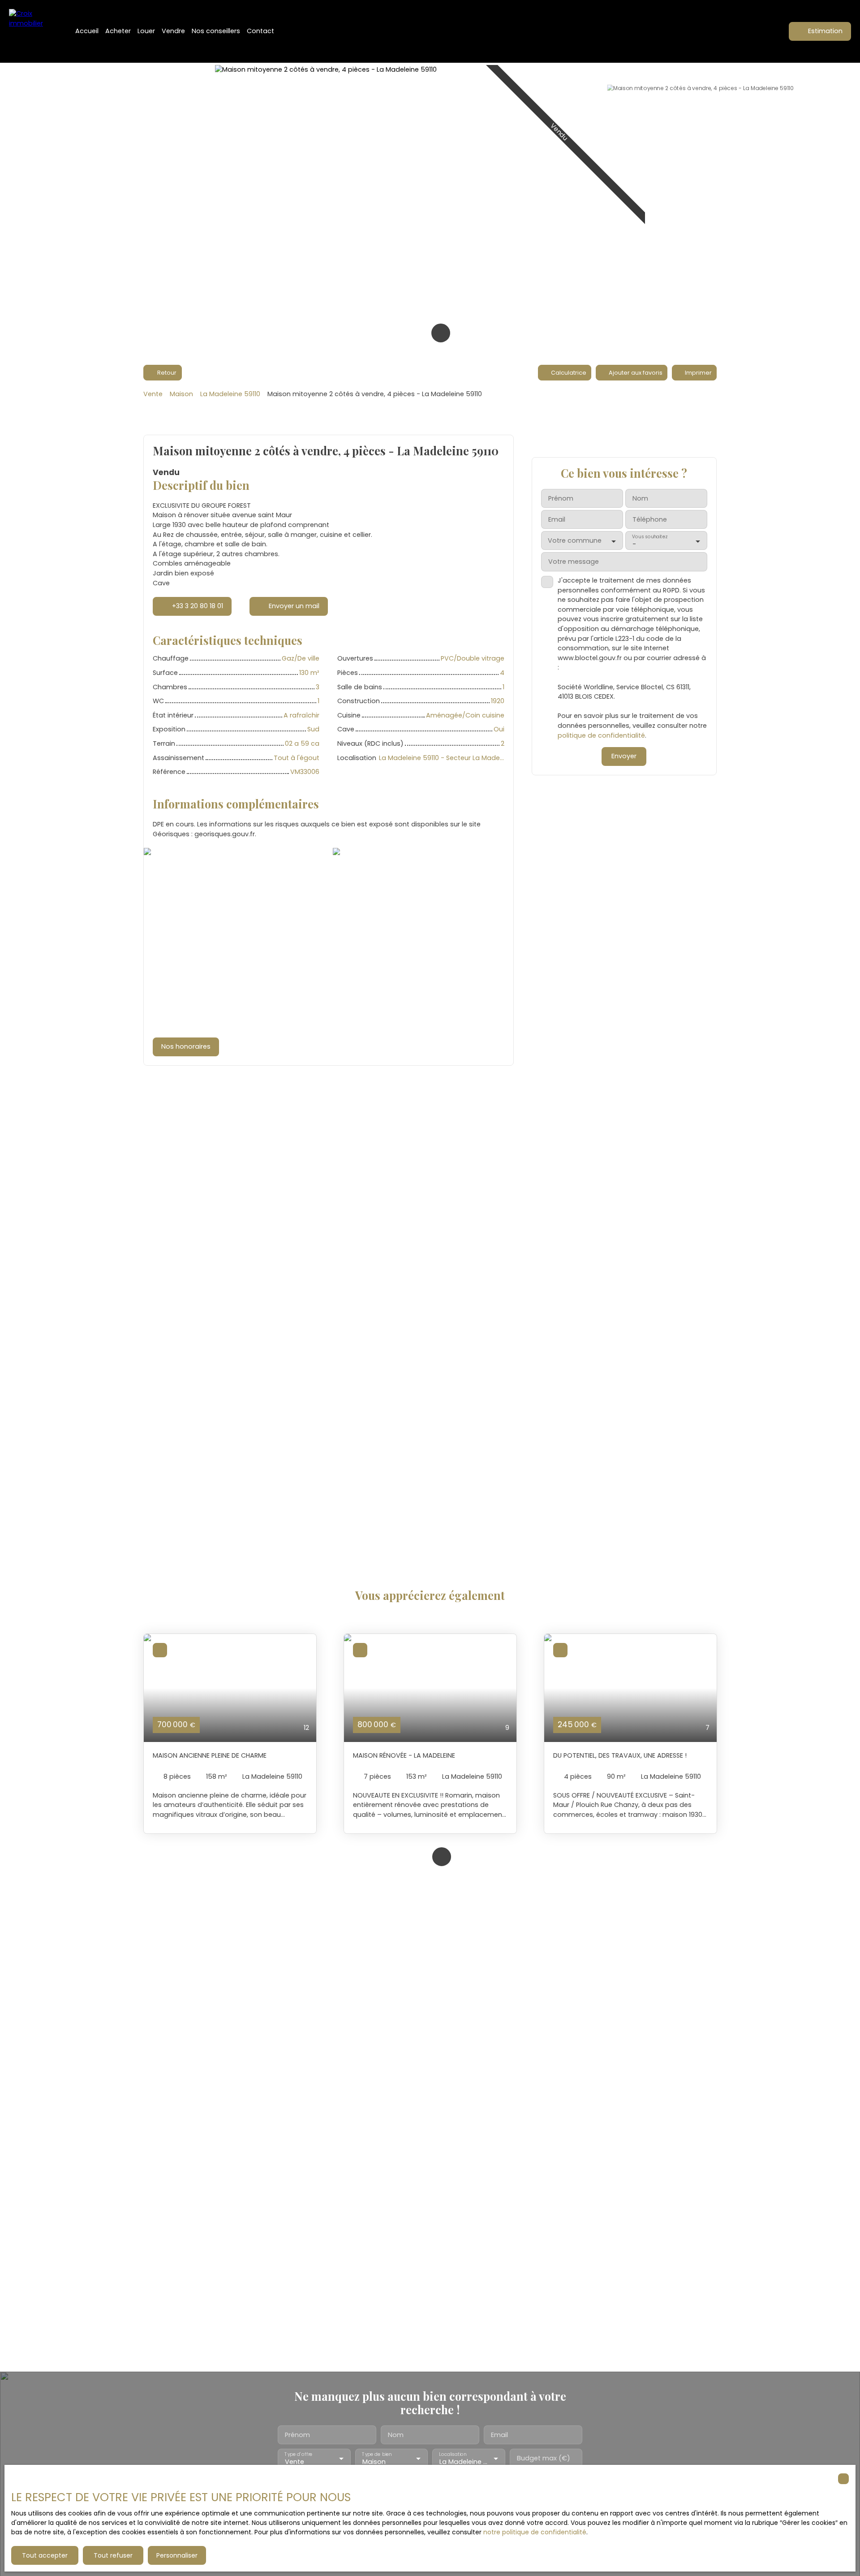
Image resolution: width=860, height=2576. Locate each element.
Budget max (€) (544, 2458)
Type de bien (377, 2454)
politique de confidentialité (601, 735)
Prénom (561, 499)
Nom (640, 499)
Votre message (574, 562)
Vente (153, 394)
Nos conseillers (216, 31)
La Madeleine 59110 (230, 394)
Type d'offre (298, 2454)
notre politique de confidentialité (535, 2532)
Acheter (118, 31)
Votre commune (575, 541)
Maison (181, 394)
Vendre (173, 31)
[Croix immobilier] (31, 31)
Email (557, 520)
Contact (260, 31)
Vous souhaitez (649, 537)
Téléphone (650, 520)
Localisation (453, 2454)
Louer (146, 31)
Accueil (87, 31)
